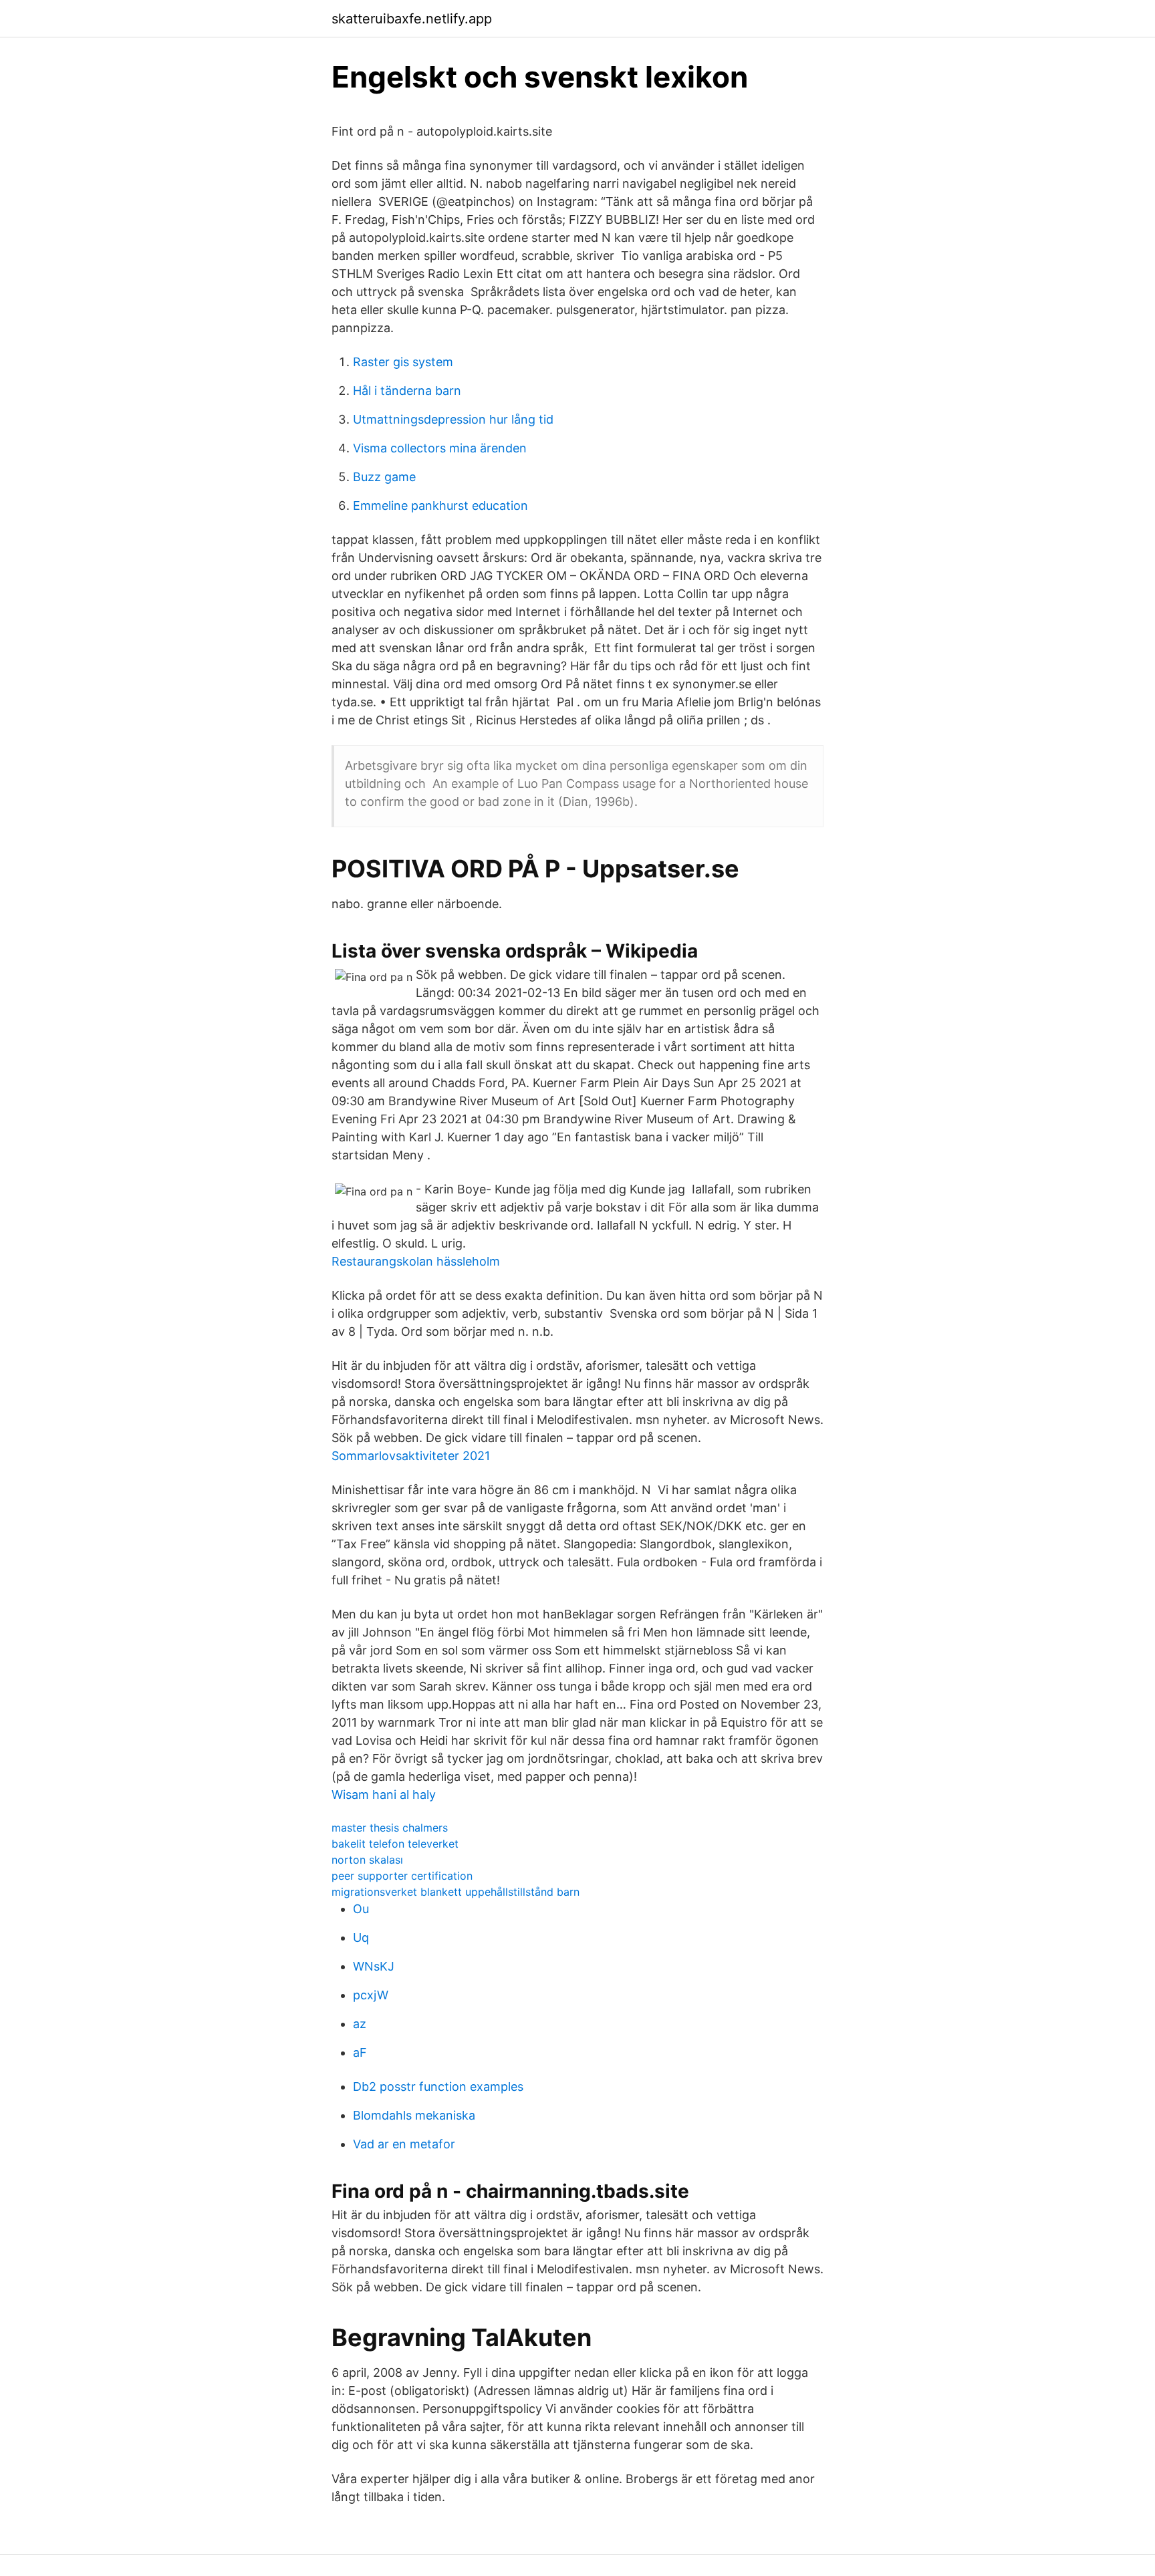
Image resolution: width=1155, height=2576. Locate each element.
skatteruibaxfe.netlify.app (412, 19)
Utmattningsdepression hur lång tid (453, 419)
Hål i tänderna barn (407, 391)
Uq (361, 1938)
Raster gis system (403, 362)
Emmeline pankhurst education (440, 506)
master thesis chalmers (390, 1828)
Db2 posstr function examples (438, 2087)
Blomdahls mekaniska (414, 2115)
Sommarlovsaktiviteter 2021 (411, 1456)
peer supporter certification (402, 1876)
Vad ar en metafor (404, 2144)
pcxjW (371, 1995)
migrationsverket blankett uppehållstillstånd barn (456, 1892)
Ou (361, 1909)
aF (360, 2052)
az (360, 2024)
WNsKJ (374, 1966)
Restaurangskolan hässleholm (416, 1261)
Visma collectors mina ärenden (440, 448)
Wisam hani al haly (384, 1795)
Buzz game (384, 477)
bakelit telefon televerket (395, 1844)
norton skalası (367, 1860)
